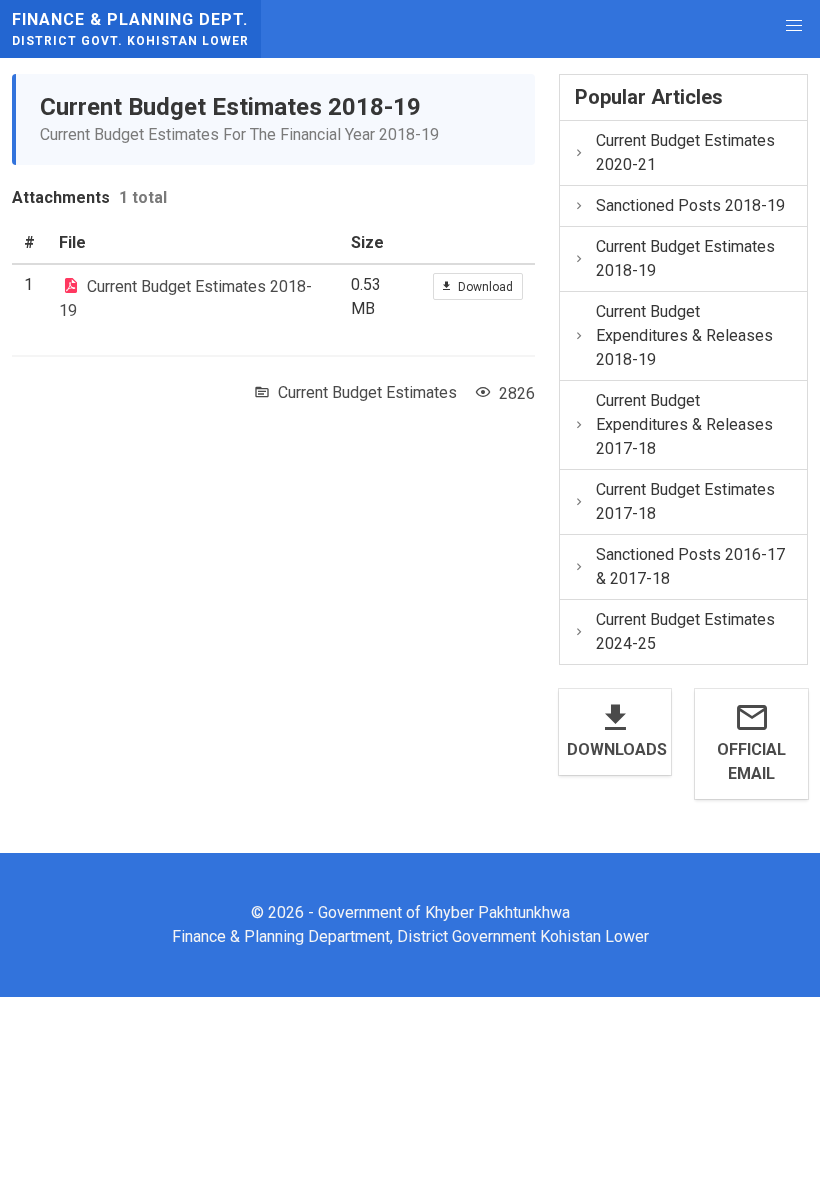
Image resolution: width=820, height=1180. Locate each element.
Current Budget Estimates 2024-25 (685, 631)
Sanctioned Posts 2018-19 (690, 205)
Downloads (615, 749)
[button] (794, 26)
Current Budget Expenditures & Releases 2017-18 (684, 424)
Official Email (751, 761)
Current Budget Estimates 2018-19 (685, 258)
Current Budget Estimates (367, 392)
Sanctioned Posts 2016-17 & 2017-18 (690, 566)
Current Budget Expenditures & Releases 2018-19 (684, 335)
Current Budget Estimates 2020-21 (685, 152)
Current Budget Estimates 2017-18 (685, 501)
